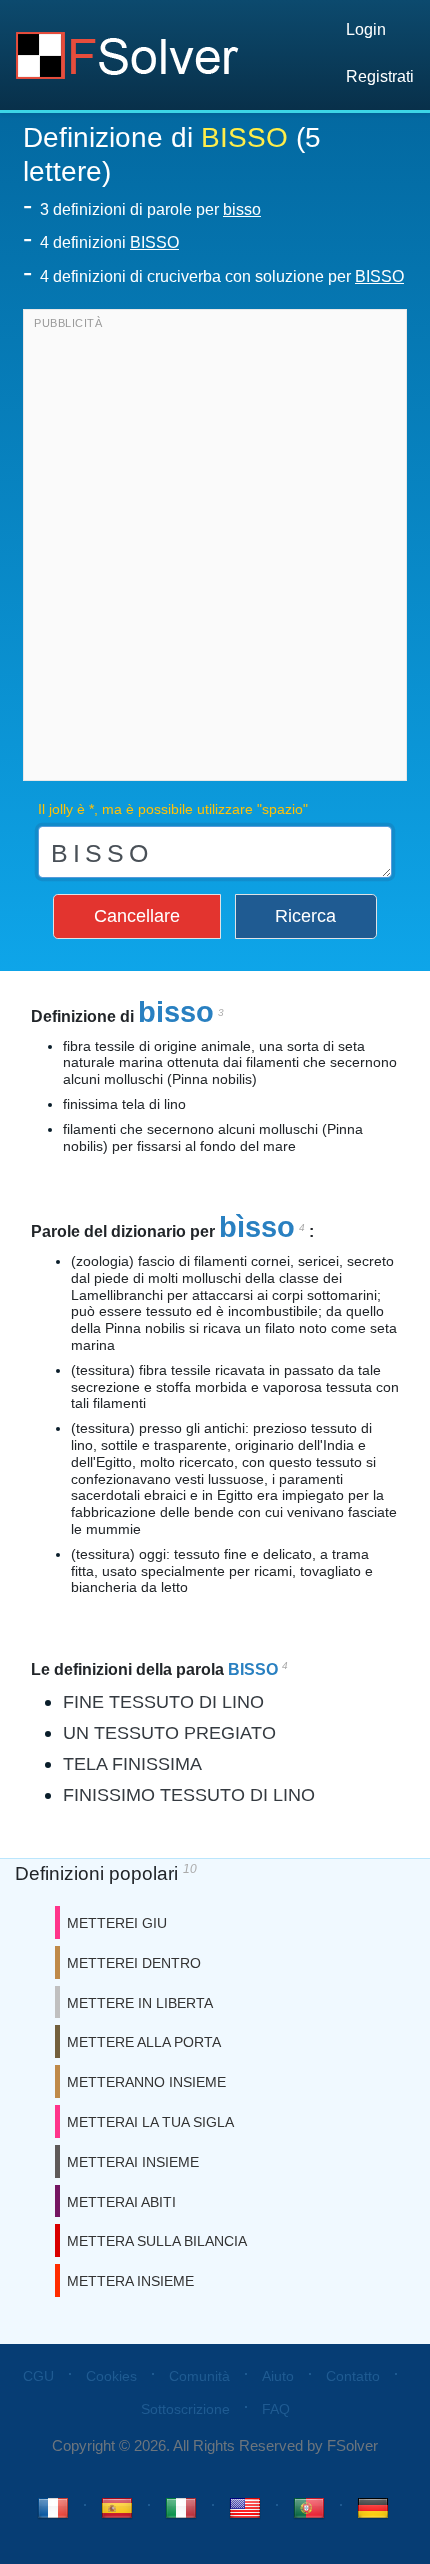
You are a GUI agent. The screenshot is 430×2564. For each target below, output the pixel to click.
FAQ (276, 2409)
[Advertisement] (215, 550)
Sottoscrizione (185, 2409)
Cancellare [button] (137, 916)
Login (366, 29)
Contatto (353, 2376)
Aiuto (278, 2376)
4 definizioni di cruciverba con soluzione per (222, 276)
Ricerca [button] (305, 916)
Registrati (380, 76)
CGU (38, 2376)
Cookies (111, 2376)
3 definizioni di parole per (150, 209)
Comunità (199, 2376)
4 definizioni (109, 242)
